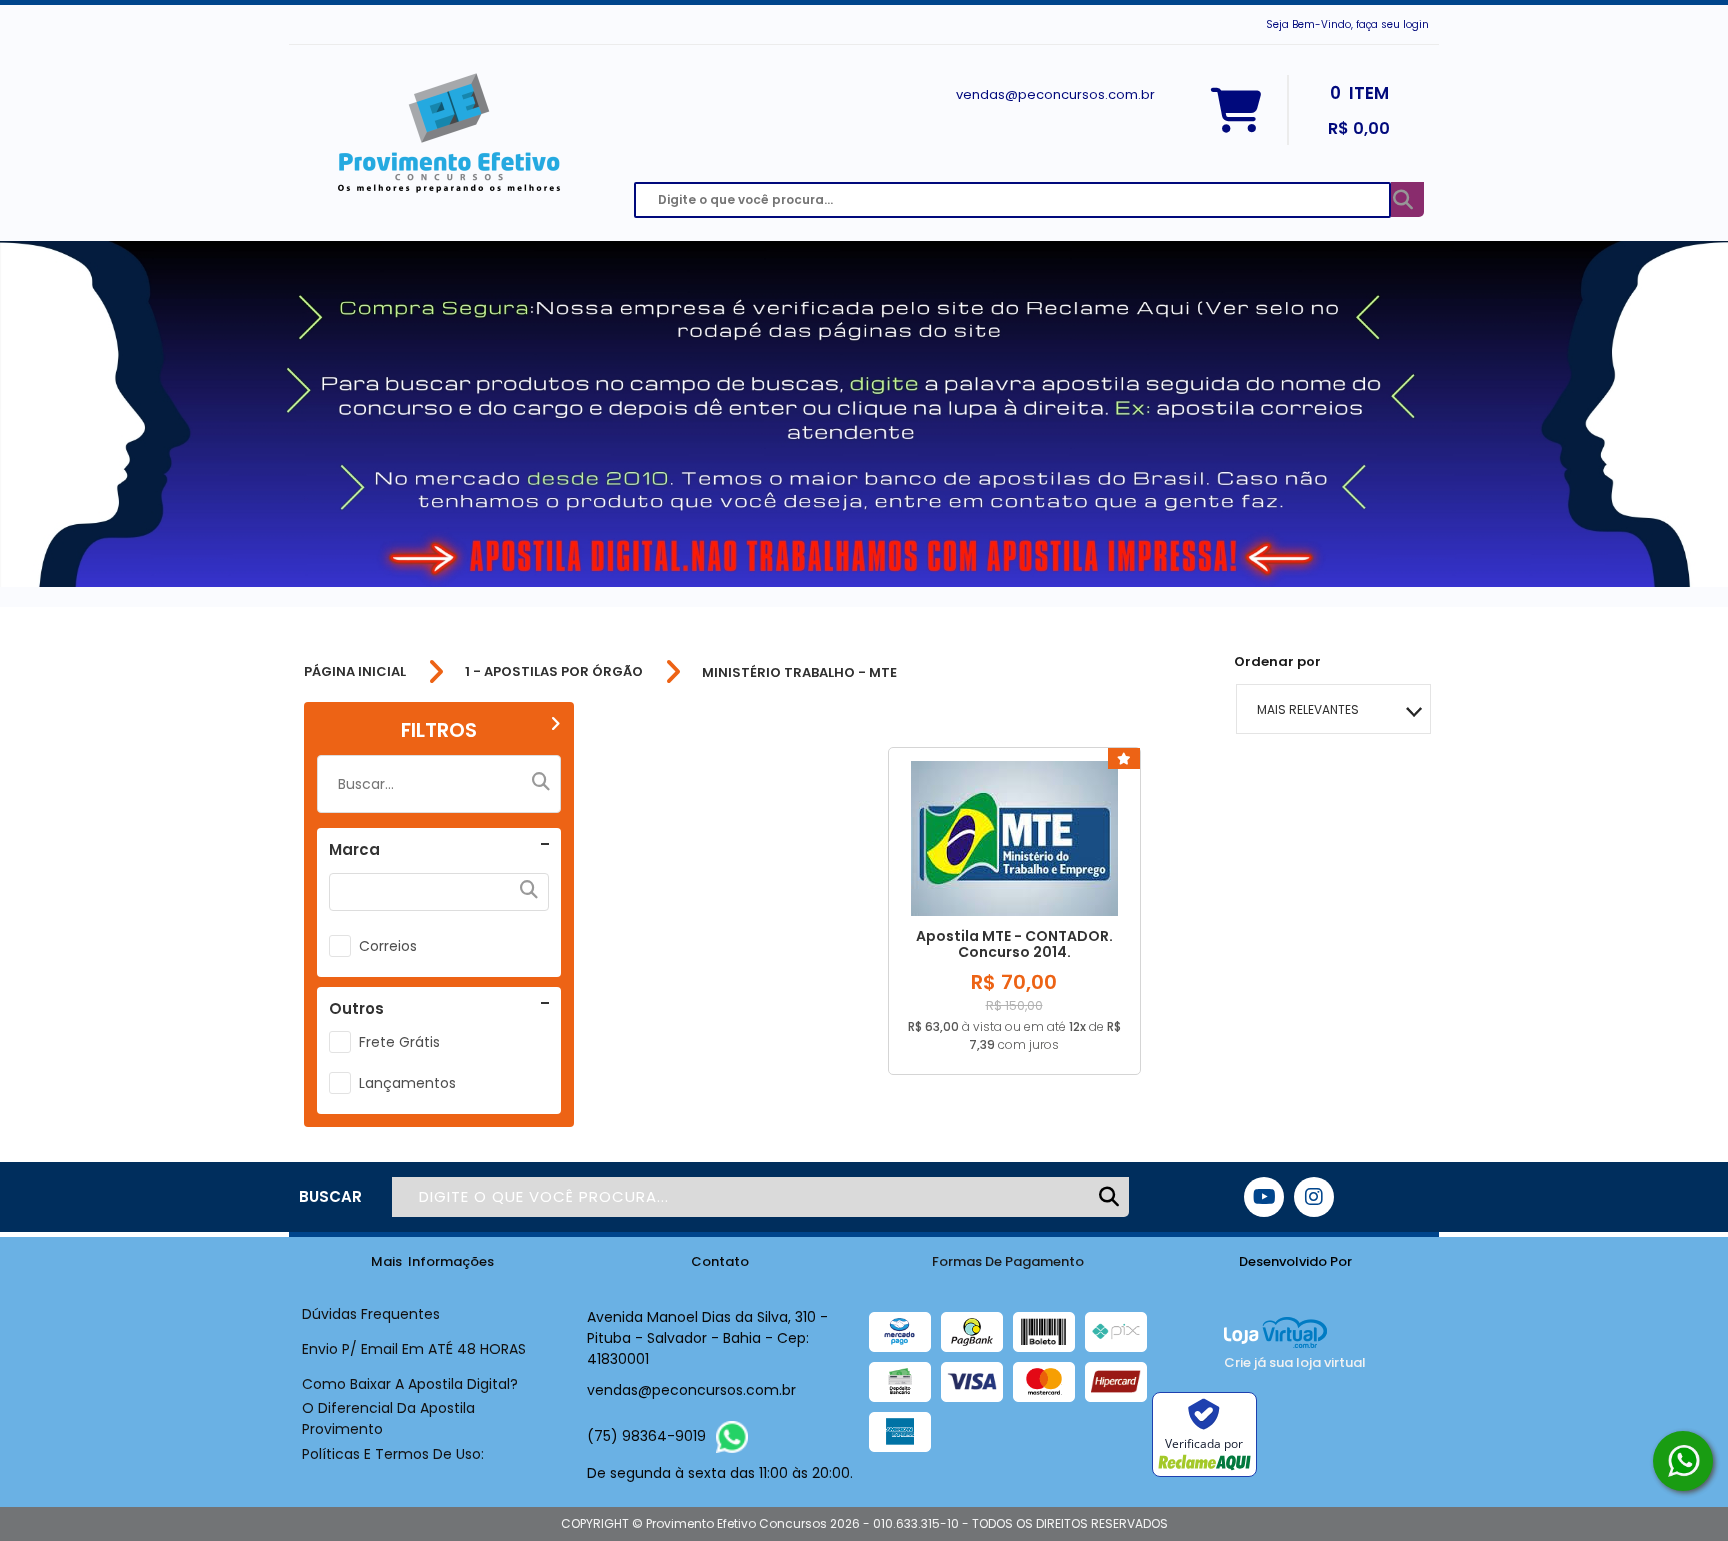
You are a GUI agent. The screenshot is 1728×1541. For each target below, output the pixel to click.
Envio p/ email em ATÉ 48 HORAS (414, 1349)
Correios (388, 946)
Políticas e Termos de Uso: (393, 1454)
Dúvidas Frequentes (371, 1314)
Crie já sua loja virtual (1295, 1362)
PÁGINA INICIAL (355, 672)
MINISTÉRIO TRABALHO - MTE (799, 672)
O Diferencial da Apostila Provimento (388, 1418)
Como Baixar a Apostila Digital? (410, 1384)
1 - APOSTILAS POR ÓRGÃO (554, 672)
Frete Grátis (399, 1042)
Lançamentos (407, 1083)
